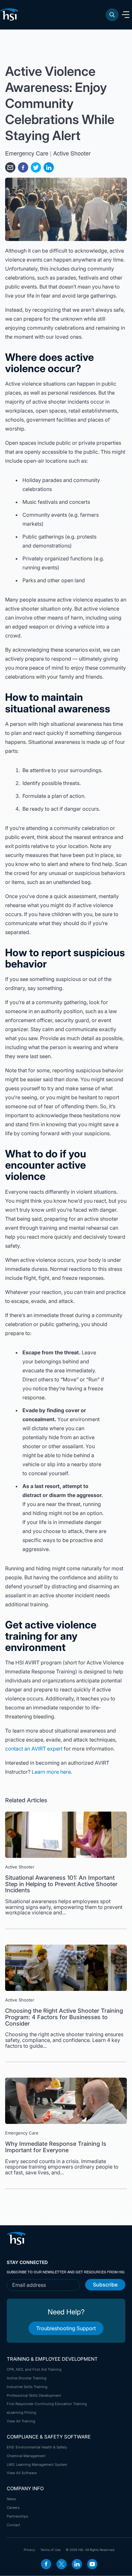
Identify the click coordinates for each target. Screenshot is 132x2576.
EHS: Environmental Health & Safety (37, 2447)
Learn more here (51, 1772)
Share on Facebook (23, 167)
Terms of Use (50, 2550)
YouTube (92, 2564)
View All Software (22, 2473)
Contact (13, 2525)
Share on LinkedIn (49, 167)
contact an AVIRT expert (34, 1749)
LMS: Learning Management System (37, 2465)
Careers (13, 2508)
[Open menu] (126, 15)
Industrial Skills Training (27, 2387)
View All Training (21, 2421)
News (11, 2499)
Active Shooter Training (27, 2378)
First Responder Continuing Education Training (47, 2404)
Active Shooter (72, 153)
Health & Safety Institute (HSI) (10, 14)
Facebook (46, 2564)
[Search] (112, 15)
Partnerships (17, 2516)
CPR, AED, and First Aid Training (34, 2369)
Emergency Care (27, 153)
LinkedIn (77, 2564)
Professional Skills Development (34, 2395)
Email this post (10, 167)
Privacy (29, 2550)
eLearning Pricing (21, 2412)
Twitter (62, 2564)
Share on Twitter (36, 167)
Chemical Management (26, 2456)
